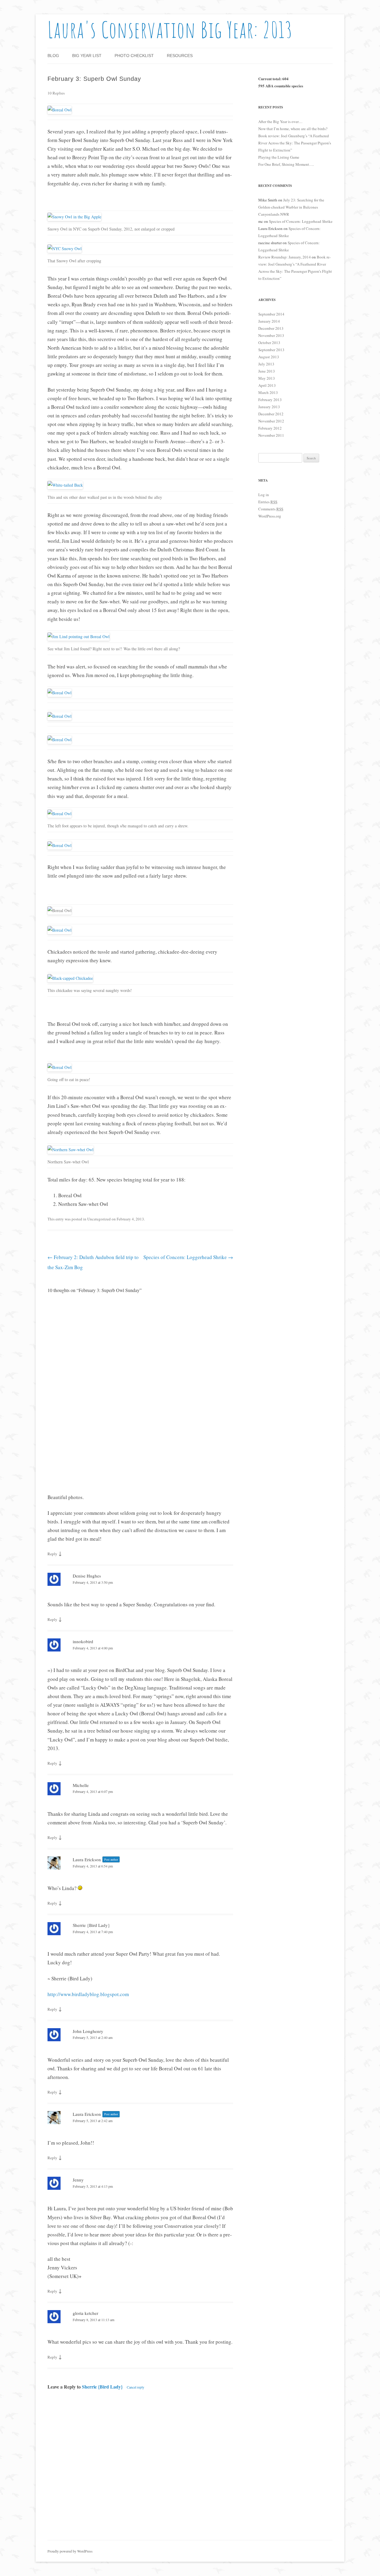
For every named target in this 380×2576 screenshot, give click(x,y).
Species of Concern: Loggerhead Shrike (188, 1257)
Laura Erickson (87, 1859)
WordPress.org (270, 516)
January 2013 (269, 407)
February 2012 (270, 428)
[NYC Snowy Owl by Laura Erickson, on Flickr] (65, 249)
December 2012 (271, 414)
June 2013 (267, 371)
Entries (268, 502)
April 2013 (267, 385)
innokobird (83, 1641)
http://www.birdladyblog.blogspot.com (88, 1994)
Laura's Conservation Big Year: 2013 (170, 30)
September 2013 (271, 350)
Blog (53, 56)
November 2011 (271, 435)
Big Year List (87, 56)
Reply (52, 1554)
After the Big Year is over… (280, 122)
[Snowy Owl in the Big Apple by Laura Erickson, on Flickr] (74, 217)
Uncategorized (99, 1219)
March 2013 (268, 392)
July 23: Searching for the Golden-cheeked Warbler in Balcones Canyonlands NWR (291, 207)
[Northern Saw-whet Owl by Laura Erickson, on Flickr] (71, 1150)
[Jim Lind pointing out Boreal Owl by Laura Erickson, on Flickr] (79, 636)
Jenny (78, 2180)
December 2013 (271, 328)
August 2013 (269, 357)
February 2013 (270, 400)
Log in (264, 495)
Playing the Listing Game (279, 157)
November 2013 (271, 335)
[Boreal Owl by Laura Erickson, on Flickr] (60, 110)
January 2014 (269, 321)
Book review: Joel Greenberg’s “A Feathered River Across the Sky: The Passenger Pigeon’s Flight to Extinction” (295, 143)
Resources (180, 56)
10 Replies (56, 93)
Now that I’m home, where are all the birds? (293, 129)
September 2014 (271, 314)
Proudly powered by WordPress (70, 2551)
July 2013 (266, 364)
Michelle (81, 1785)
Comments (271, 509)
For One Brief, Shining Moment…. (286, 164)
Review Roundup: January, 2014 (285, 257)
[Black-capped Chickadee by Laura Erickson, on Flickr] (70, 978)
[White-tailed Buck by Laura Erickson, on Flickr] (65, 485)
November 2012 (271, 421)
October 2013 (269, 343)
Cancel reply (136, 2387)
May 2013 (267, 378)
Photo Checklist (134, 56)
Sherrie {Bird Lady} (91, 1925)
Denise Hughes (87, 1576)
